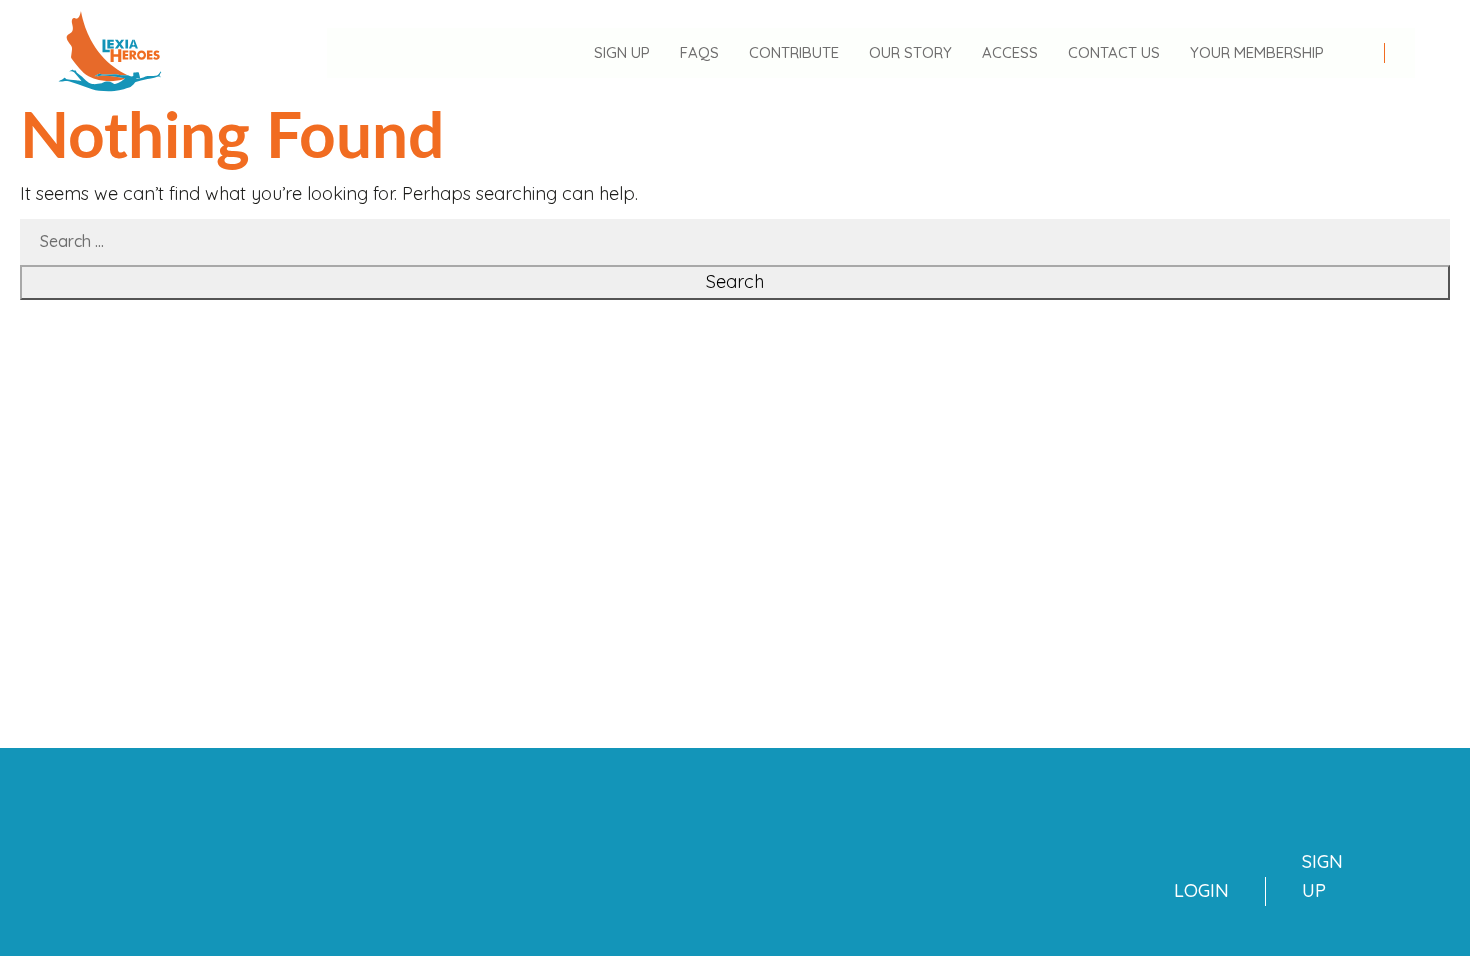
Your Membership (1257, 52)
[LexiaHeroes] (110, 51)
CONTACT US (1114, 52)
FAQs (699, 52)
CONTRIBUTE (794, 52)
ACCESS (1010, 52)
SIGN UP (622, 52)
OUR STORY (910, 52)
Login (1201, 890)
